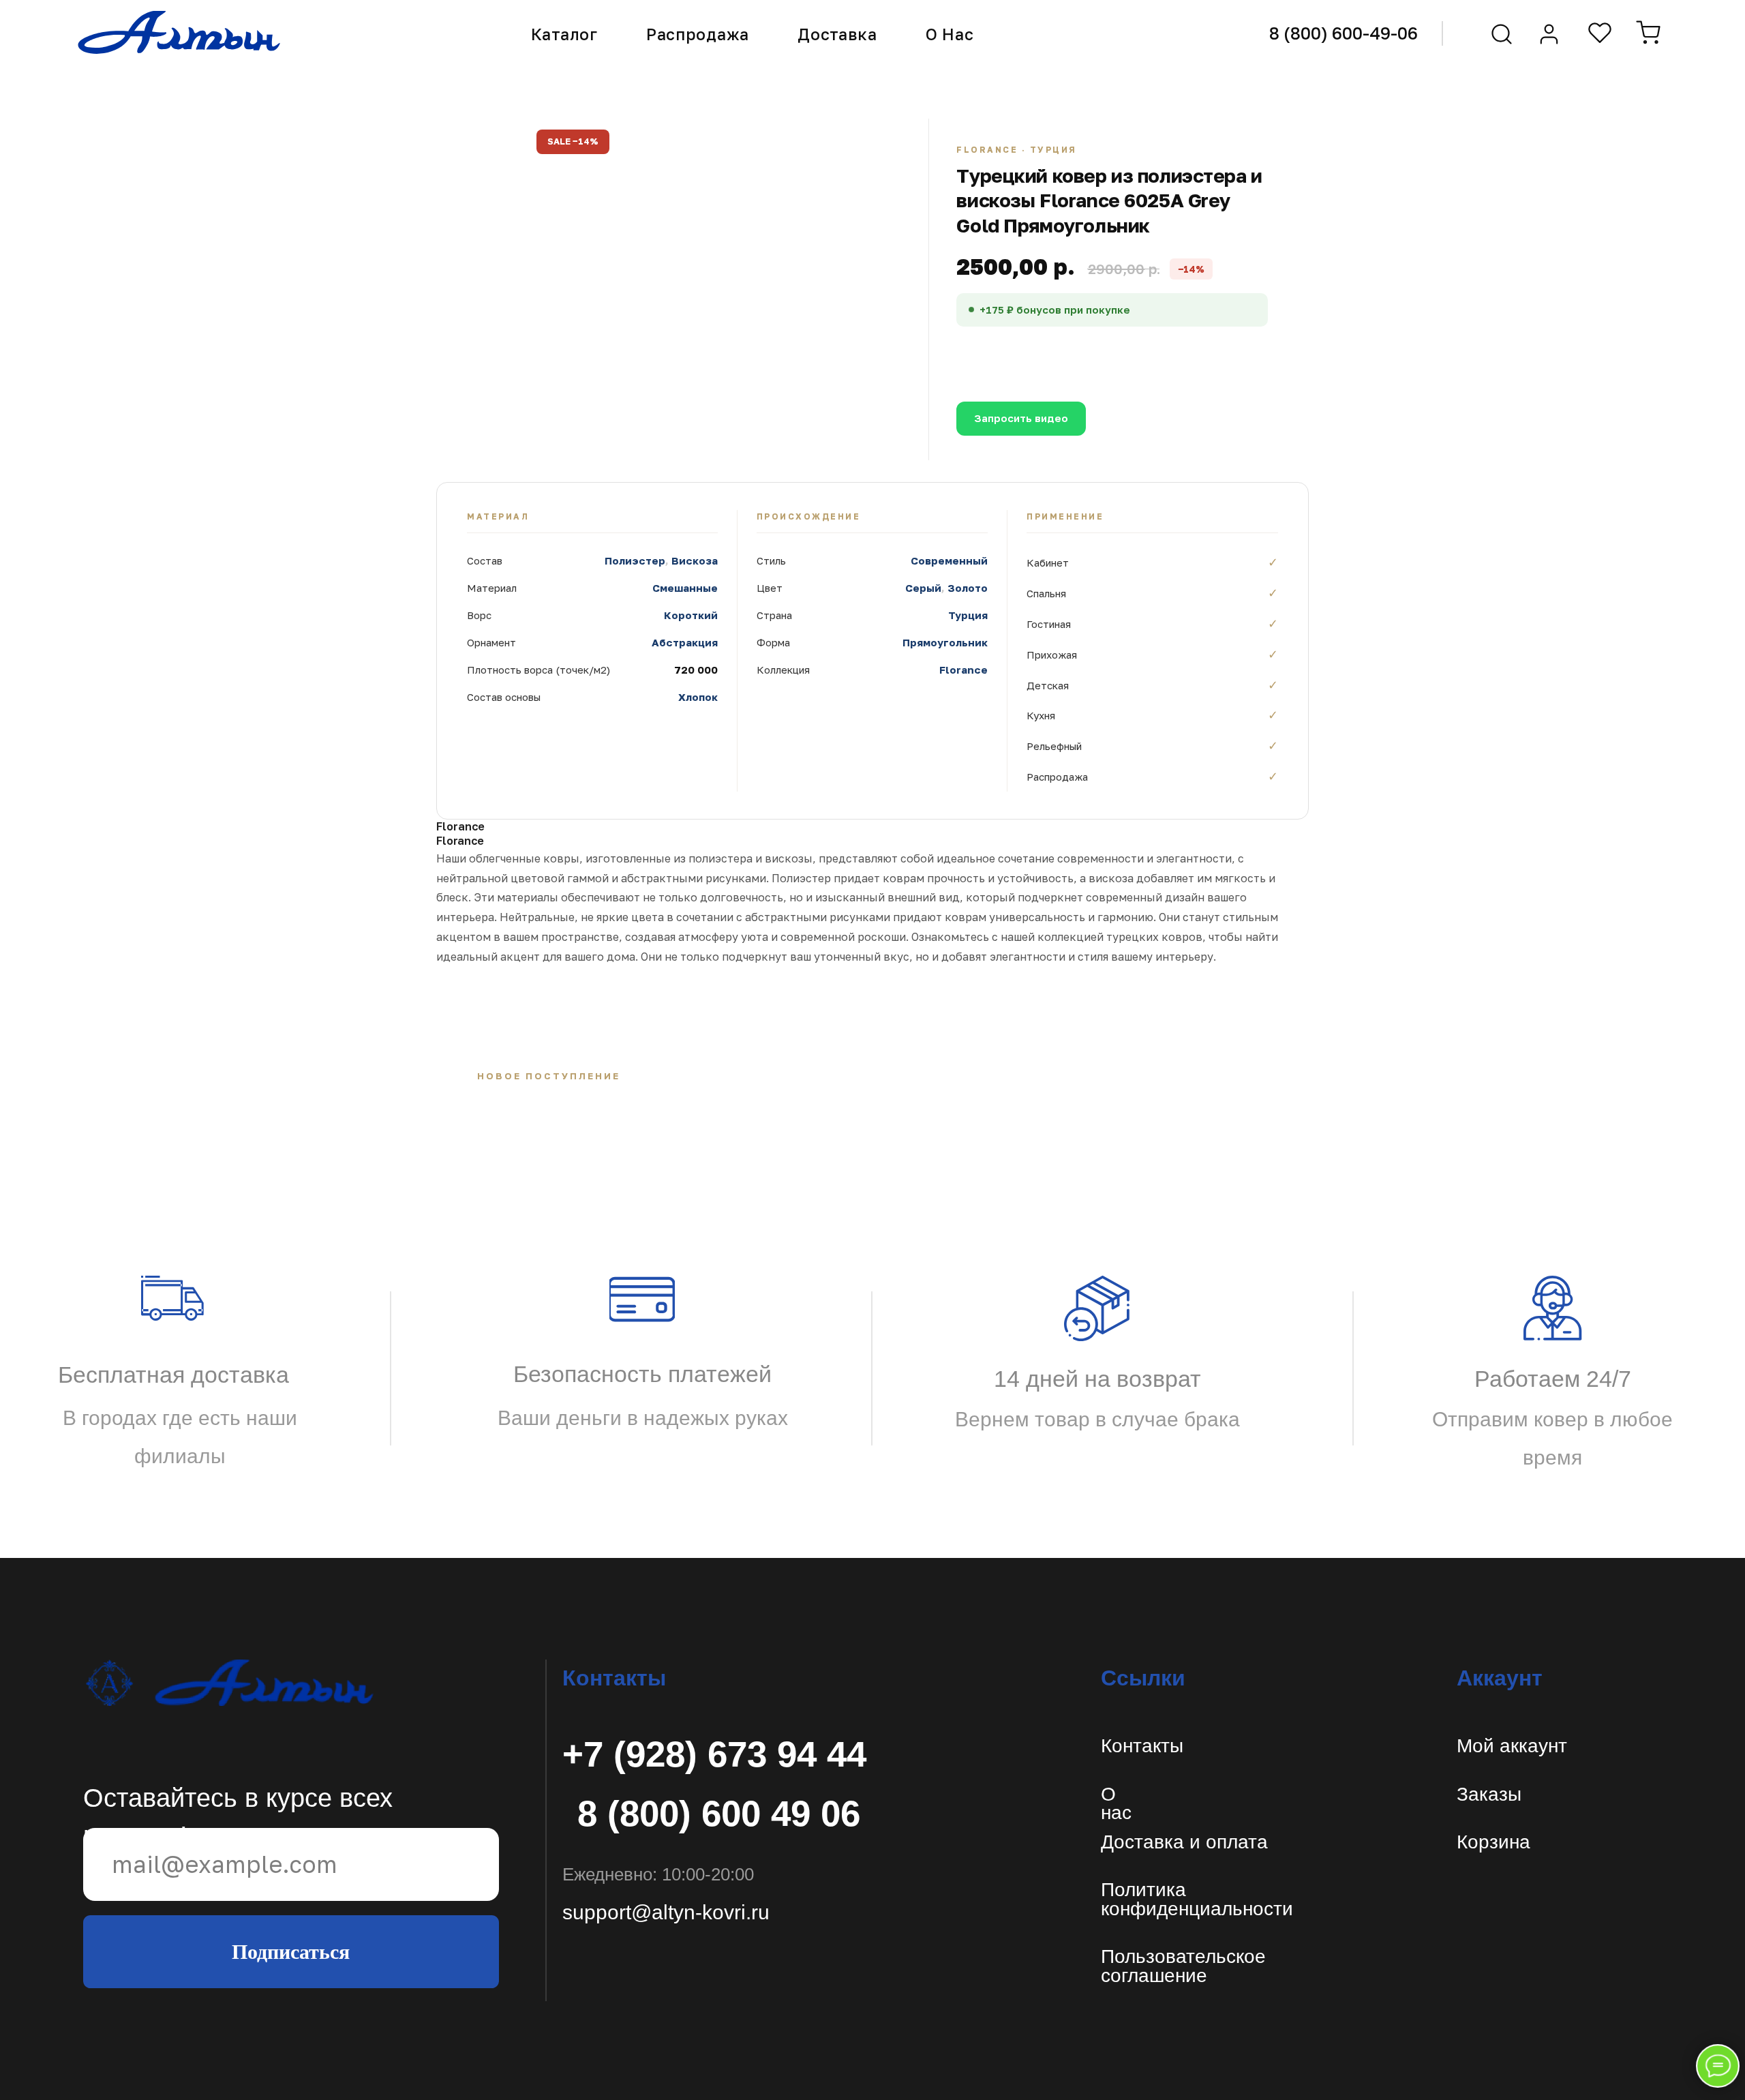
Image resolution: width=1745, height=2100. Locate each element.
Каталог (564, 34)
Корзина (1493, 1842)
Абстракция (685, 642)
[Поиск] (1502, 34)
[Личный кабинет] (1549, 34)
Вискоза (695, 560)
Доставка (837, 34)
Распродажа (698, 34)
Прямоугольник (945, 642)
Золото (968, 588)
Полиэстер (635, 560)
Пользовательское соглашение (1183, 1966)
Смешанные (685, 588)
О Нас (950, 34)
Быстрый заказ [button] (1133, 356)
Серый (923, 588)
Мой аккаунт (1512, 1746)
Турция (968, 615)
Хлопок (698, 697)
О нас (1116, 1804)
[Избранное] (1600, 33)
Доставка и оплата (1184, 1842)
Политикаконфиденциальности (1197, 1899)
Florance (963, 670)
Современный (949, 560)
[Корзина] (1648, 33)
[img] (229, 1683)
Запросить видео (1021, 418)
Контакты (1142, 1746)
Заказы (1489, 1794)
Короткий (691, 615)
